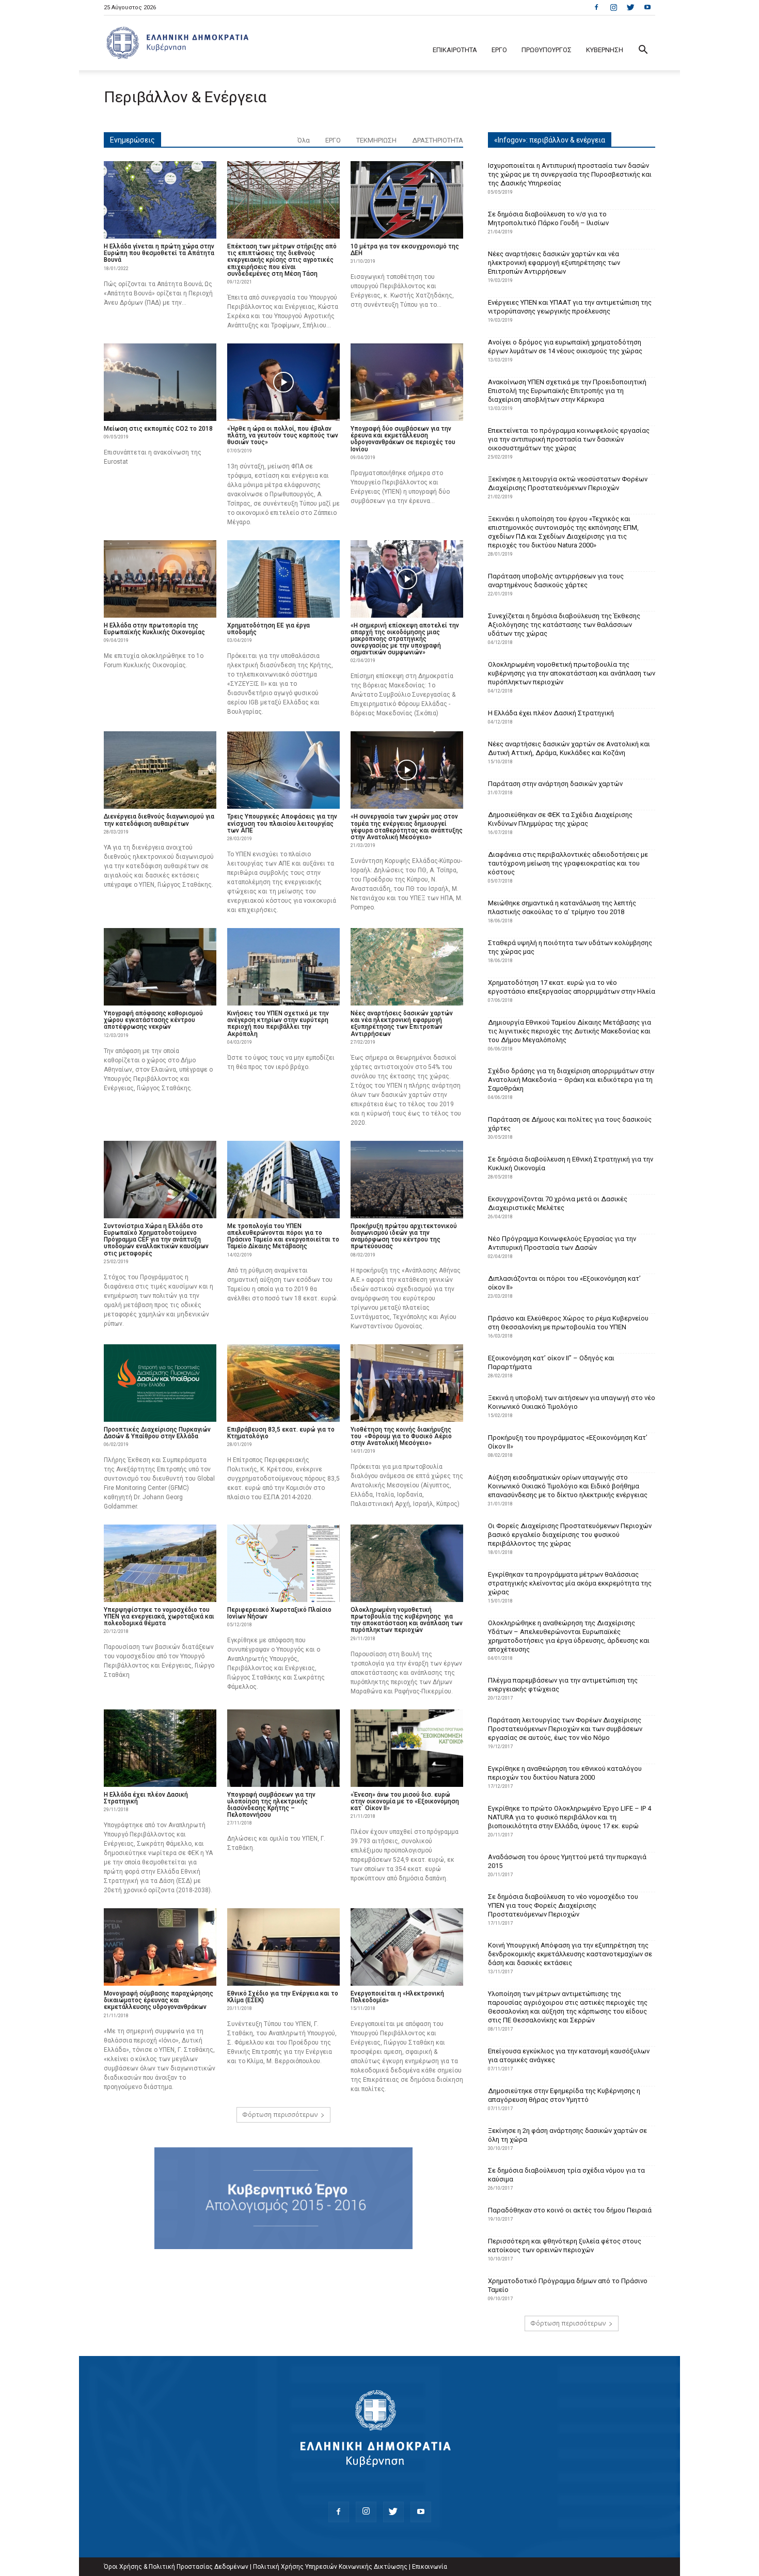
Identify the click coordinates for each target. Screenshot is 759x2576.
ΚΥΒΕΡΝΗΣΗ (605, 50)
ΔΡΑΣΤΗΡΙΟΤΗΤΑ (438, 140)
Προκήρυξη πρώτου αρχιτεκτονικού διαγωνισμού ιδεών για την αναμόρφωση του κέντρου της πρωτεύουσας (404, 1236)
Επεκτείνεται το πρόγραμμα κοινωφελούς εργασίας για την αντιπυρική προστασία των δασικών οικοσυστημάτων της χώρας (569, 439)
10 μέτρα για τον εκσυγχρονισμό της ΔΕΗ (405, 250)
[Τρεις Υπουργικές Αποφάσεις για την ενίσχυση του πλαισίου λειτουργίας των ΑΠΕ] (283, 770)
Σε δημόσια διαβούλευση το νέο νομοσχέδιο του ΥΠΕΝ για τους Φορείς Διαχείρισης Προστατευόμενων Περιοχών (563, 1905)
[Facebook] (596, 7)
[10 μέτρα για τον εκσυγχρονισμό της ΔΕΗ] (407, 200)
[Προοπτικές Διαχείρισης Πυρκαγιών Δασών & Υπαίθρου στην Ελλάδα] (160, 1383)
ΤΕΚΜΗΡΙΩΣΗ (376, 140)
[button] (643, 51)
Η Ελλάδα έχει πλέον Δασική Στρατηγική (146, 1798)
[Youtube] (647, 7)
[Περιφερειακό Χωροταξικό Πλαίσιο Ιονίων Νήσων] (283, 1563)
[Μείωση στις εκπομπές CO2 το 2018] (160, 382)
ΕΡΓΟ (499, 50)
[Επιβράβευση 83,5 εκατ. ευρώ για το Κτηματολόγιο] (283, 1383)
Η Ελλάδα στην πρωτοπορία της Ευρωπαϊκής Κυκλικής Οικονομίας (154, 629)
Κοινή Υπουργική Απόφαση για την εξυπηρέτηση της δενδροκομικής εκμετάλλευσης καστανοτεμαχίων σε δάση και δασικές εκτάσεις (570, 1954)
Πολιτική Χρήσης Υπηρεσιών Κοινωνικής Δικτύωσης (330, 2567)
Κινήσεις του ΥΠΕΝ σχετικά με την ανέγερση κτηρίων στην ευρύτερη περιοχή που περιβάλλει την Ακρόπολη (278, 1024)
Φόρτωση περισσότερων (280, 2115)
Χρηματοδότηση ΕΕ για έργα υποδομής (268, 629)
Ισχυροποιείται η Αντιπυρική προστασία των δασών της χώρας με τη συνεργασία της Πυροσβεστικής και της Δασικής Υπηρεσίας (570, 174)
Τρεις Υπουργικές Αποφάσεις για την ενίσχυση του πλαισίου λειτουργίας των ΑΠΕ (282, 823)
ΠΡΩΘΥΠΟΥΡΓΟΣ (547, 50)
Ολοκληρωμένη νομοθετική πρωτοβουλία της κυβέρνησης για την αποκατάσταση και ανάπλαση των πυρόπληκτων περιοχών (407, 1620)
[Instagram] (613, 7)
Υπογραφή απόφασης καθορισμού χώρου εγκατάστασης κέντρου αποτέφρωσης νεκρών (153, 1020)
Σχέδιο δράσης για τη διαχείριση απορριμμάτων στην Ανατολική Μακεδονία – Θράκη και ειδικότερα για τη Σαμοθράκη (571, 1080)
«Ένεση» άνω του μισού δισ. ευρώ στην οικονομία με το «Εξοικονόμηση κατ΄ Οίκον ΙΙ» (405, 1801)
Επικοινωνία (430, 2567)
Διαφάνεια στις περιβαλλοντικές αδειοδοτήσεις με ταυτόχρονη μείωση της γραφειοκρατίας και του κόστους (568, 863)
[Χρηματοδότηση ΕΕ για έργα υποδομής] (283, 579)
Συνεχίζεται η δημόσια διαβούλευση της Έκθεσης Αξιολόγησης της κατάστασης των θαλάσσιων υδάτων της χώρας (564, 625)
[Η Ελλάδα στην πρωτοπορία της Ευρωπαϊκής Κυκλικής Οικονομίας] (160, 579)
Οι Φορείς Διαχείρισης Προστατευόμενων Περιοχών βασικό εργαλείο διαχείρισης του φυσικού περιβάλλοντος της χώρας (570, 1535)
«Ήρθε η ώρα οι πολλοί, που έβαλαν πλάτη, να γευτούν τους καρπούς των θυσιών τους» (283, 435)
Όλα (304, 140)
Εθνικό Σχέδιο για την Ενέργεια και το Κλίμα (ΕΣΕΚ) (283, 1997)
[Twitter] (630, 7)
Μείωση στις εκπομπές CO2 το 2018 (158, 429)
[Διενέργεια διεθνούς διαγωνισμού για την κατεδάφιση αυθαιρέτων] (160, 770)
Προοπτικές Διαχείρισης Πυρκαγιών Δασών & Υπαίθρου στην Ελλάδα (157, 1433)
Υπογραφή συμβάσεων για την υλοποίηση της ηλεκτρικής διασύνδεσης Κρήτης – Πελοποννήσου (271, 1805)
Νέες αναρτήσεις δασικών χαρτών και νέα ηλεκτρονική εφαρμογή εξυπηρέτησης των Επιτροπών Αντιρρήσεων (402, 1024)
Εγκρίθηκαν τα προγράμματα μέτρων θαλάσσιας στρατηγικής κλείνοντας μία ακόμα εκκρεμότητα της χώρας (570, 1583)
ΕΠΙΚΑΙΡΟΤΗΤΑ (455, 50)
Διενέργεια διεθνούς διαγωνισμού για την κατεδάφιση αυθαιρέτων (159, 820)
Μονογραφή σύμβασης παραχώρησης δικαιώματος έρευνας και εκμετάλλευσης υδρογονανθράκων (159, 2000)
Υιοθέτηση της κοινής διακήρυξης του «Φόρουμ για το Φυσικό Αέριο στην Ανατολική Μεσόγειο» (401, 1436)
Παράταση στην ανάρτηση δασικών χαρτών (555, 784)
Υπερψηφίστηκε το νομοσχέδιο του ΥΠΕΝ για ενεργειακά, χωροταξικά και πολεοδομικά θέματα (159, 1616)
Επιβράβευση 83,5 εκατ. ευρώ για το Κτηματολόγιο (281, 1433)
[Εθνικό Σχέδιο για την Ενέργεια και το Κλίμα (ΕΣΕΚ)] (283, 1947)
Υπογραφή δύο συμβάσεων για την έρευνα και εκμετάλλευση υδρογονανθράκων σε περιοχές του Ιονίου (403, 439)
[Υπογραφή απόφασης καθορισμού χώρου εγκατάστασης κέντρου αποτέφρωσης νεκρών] (160, 967)
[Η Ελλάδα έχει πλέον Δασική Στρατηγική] (160, 1748)
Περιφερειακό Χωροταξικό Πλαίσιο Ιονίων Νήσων (279, 1613)
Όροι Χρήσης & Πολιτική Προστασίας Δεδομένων (176, 2567)
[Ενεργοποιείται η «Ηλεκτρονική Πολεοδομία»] (407, 1947)
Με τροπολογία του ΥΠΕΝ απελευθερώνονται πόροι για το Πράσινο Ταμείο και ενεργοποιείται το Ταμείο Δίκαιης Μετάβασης (283, 1236)
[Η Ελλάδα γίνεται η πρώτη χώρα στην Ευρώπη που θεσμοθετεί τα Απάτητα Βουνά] (160, 200)
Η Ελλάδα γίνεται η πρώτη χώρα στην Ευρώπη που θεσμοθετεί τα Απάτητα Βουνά (159, 253)
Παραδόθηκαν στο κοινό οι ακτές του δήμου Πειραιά (570, 2210)
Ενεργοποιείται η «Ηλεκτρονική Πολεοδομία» (397, 1997)
